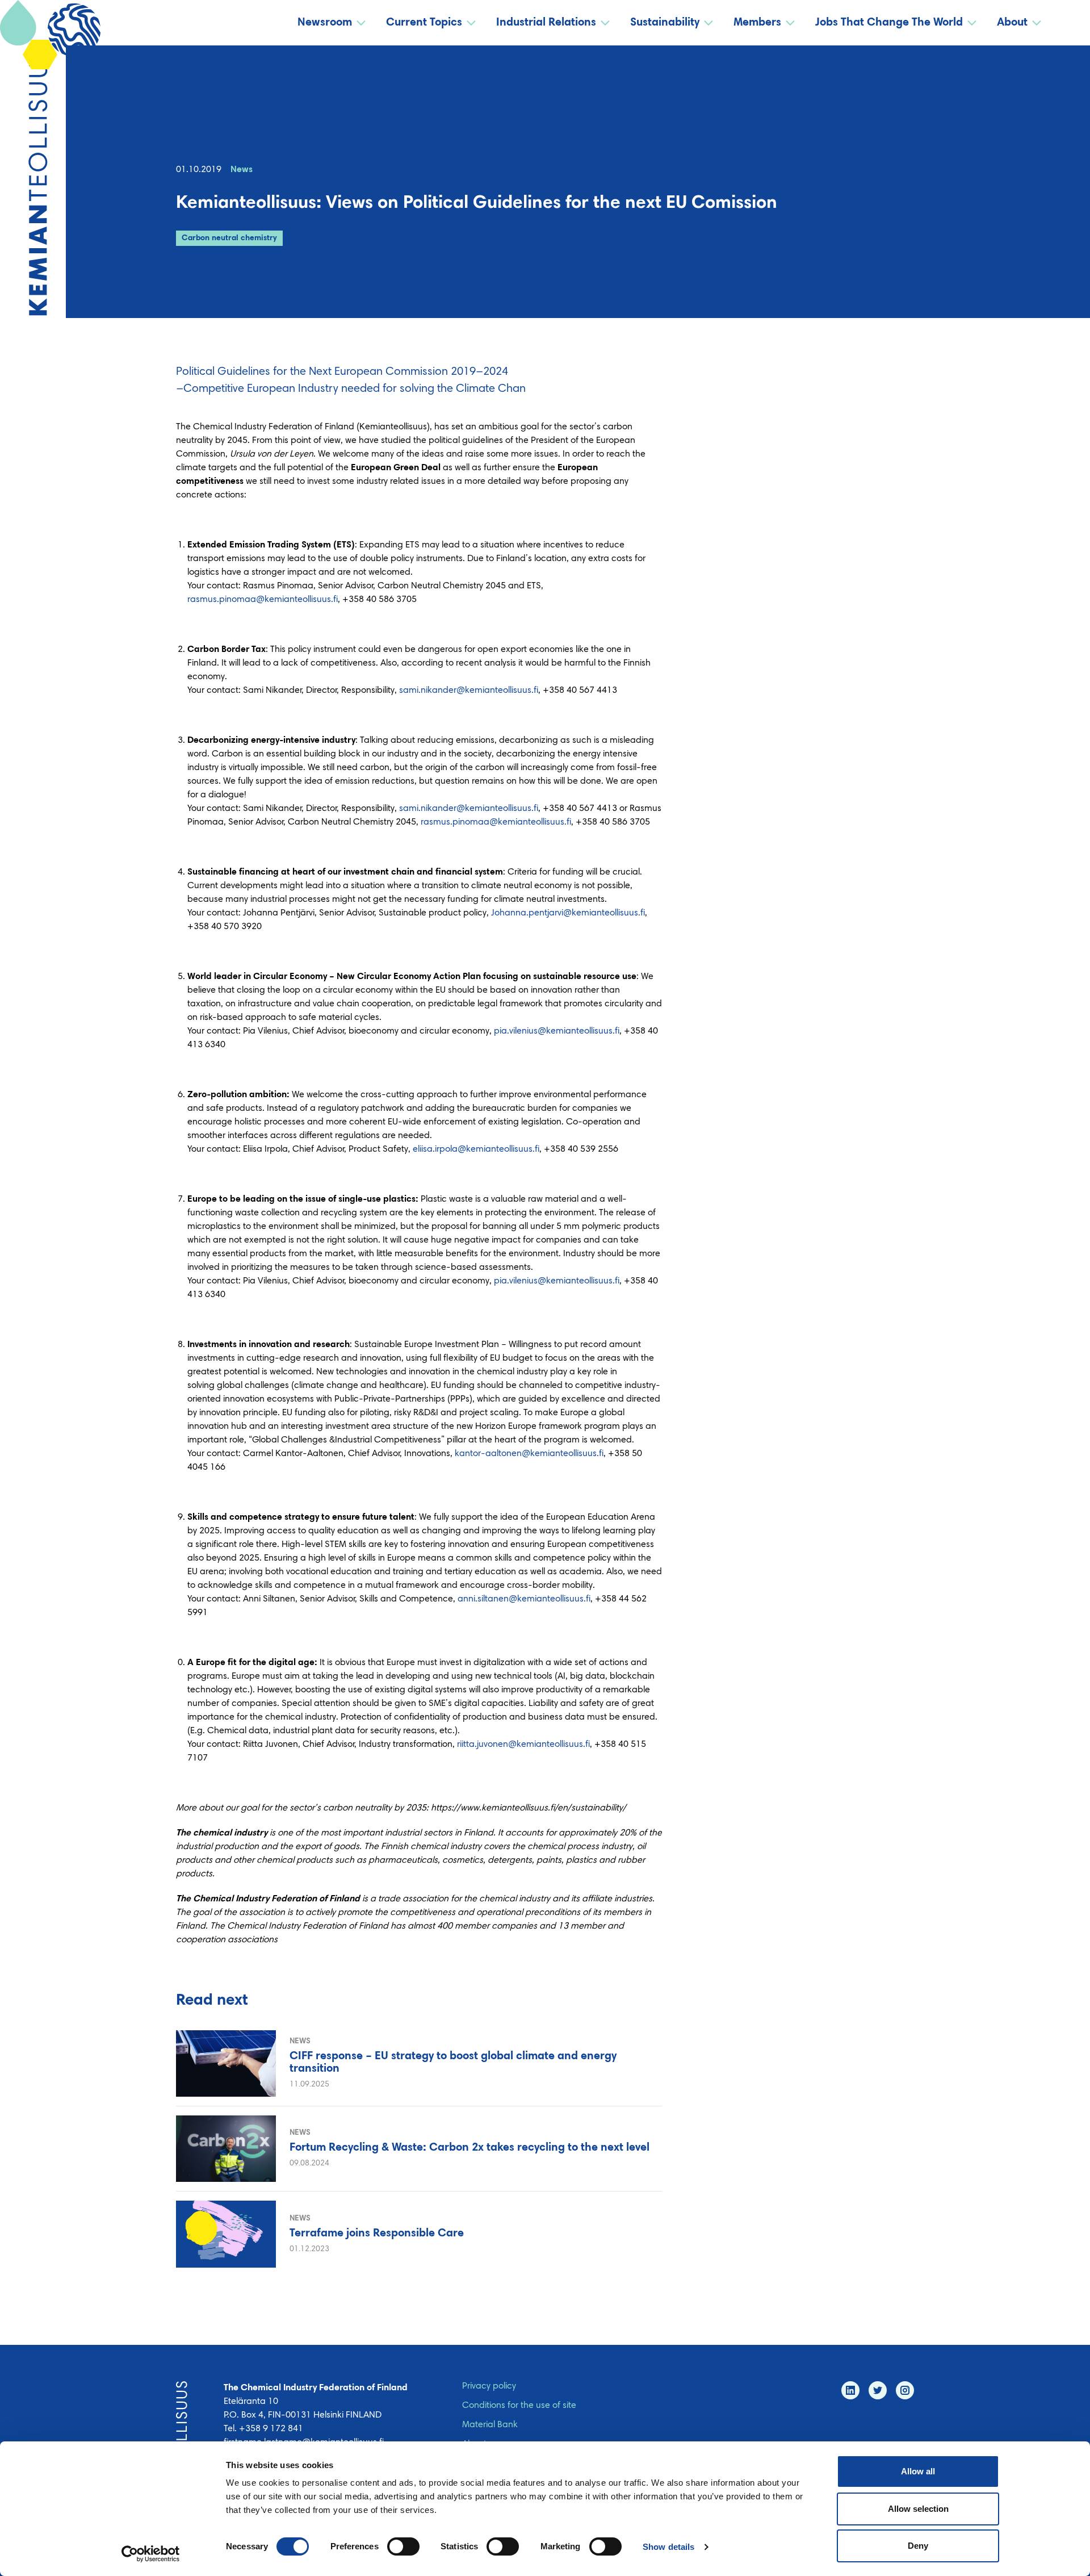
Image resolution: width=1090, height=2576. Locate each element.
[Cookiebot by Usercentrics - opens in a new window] (151, 2554)
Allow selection (918, 2509)
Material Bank (490, 2425)
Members (757, 23)
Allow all (918, 2471)
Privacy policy (489, 2386)
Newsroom (325, 23)
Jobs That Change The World (889, 23)
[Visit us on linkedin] (850, 2390)
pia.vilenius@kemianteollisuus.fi (557, 1031)
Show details (668, 2547)
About (1012, 23)
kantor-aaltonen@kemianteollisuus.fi (529, 1454)
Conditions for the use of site (519, 2406)
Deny (918, 2546)
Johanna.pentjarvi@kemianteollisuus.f (568, 913)
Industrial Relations (546, 23)
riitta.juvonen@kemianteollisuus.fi (523, 1745)
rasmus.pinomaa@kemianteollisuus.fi (263, 600)
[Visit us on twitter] (878, 2390)
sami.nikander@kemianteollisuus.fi (469, 691)
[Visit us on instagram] (905, 2390)
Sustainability (665, 23)
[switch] (403, 2546)
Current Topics (424, 23)
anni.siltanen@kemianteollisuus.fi (524, 1599)
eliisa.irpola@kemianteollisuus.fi (476, 1149)
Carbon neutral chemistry (229, 239)
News (242, 170)
